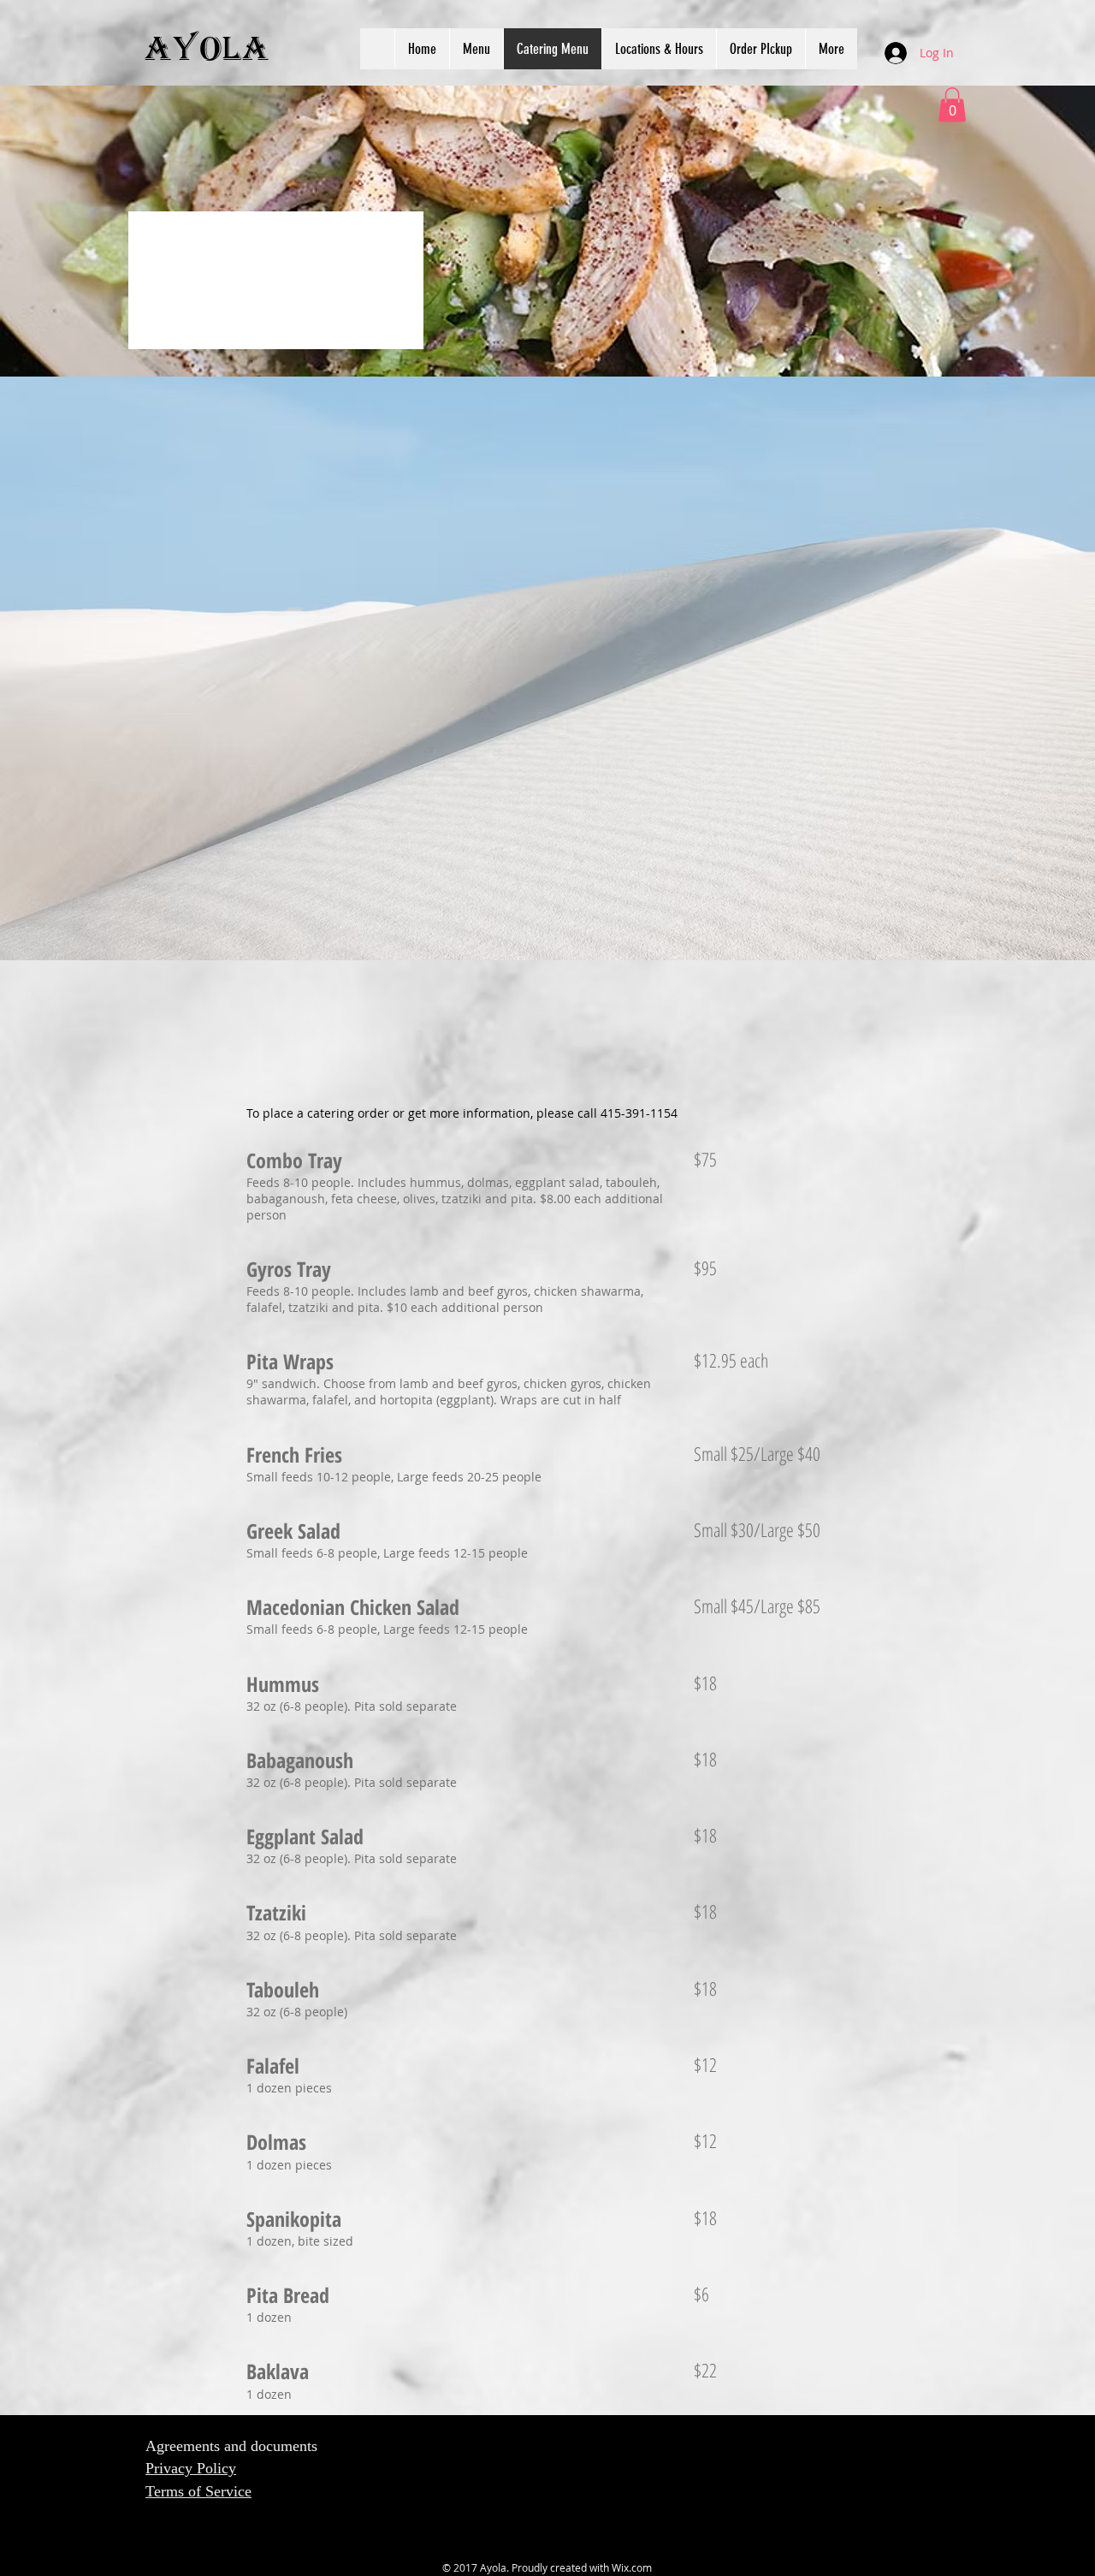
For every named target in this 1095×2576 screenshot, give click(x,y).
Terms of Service (198, 2491)
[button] (952, 105)
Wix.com (632, 2567)
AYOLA (207, 50)
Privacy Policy (191, 2468)
